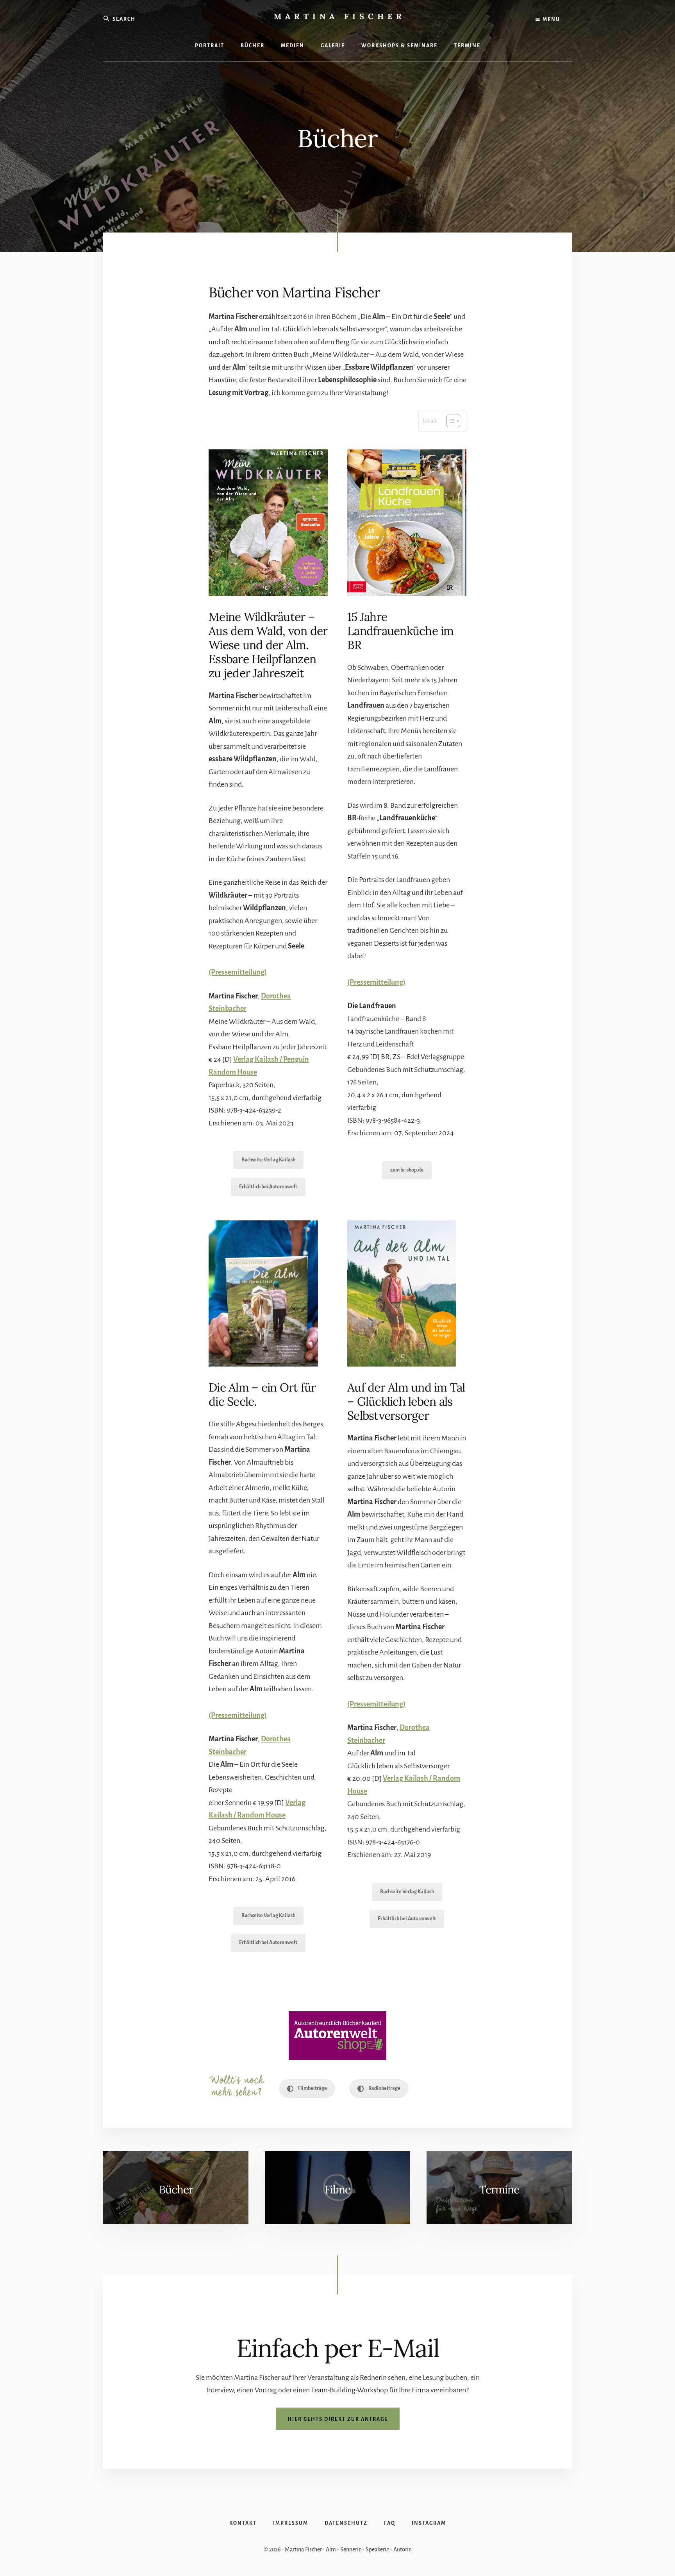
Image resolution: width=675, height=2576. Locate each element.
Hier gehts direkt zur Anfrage (338, 2419)
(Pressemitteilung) (238, 1716)
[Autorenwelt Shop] (337, 2036)
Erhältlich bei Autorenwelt (268, 1187)
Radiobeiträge (384, 2088)
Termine (499, 2190)
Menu (551, 20)
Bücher (176, 2190)
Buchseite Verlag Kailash (268, 1160)
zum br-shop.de (407, 1170)
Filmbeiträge (312, 2088)
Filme (337, 2190)
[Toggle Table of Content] (449, 421)
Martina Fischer (340, 16)
